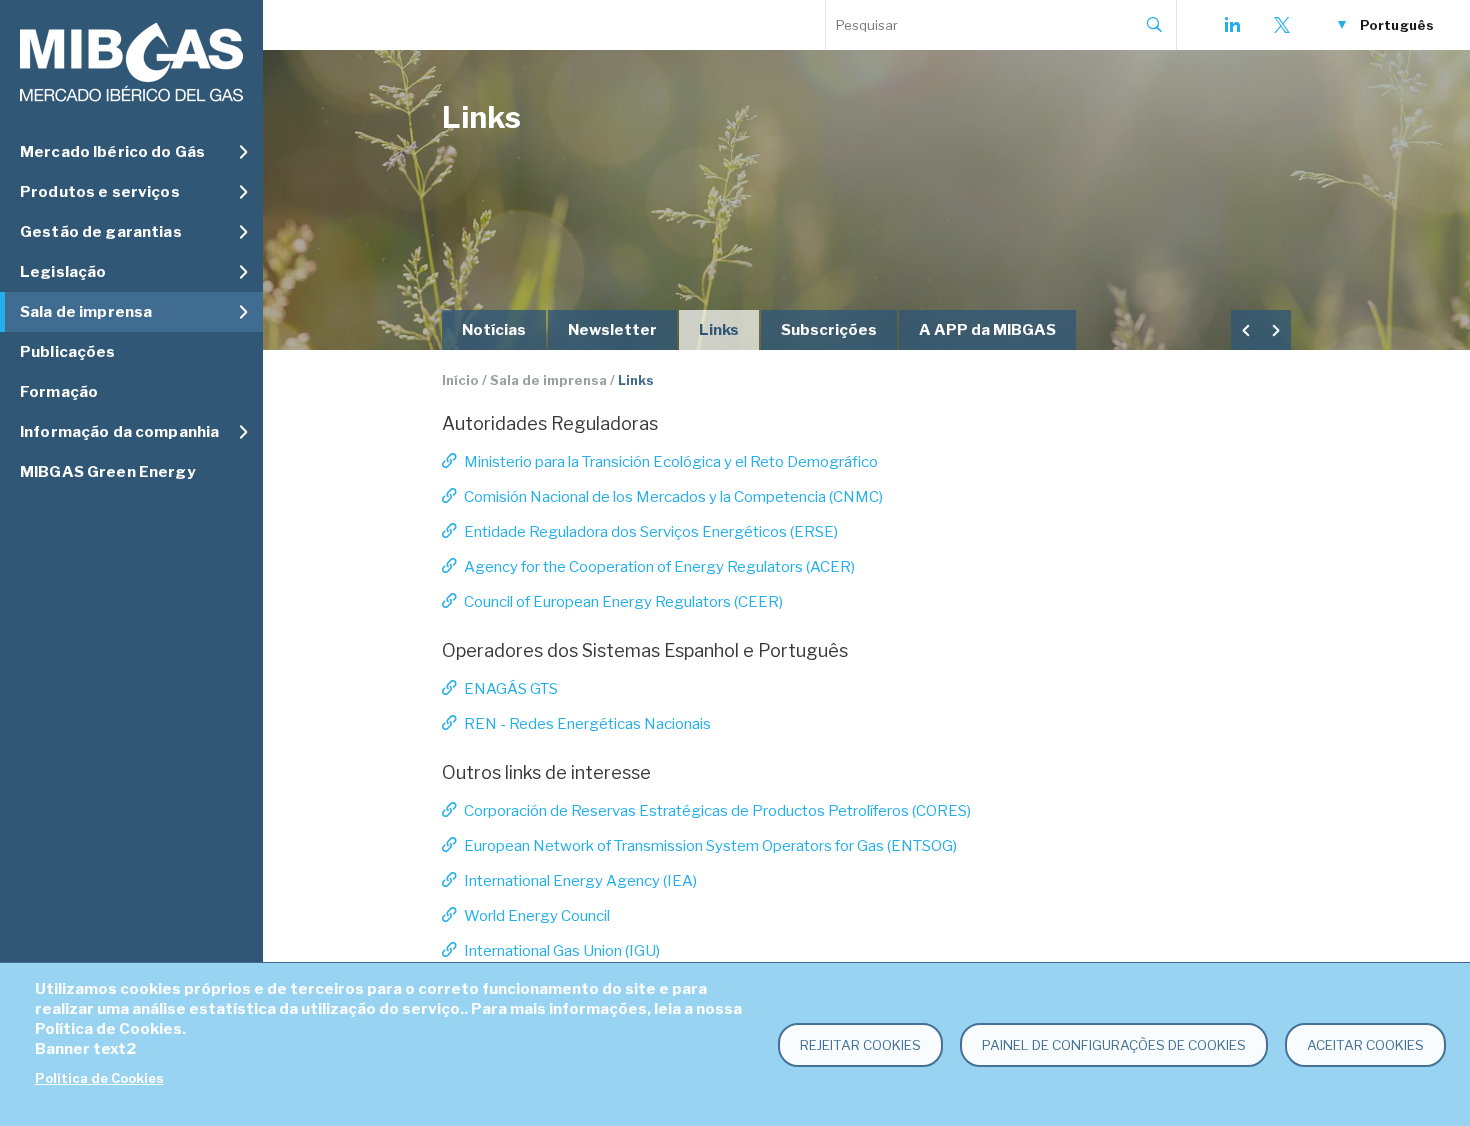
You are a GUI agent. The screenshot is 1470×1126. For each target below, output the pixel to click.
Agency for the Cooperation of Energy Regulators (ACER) (659, 567)
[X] (1282, 25)
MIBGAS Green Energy (107, 472)
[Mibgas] (131, 62)
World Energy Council (537, 916)
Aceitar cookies (1365, 1045)
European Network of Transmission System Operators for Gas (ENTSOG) (710, 846)
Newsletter (612, 330)
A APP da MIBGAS (987, 330)
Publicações (68, 352)
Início (460, 380)
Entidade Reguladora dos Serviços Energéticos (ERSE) (651, 532)
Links (719, 330)
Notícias (494, 330)
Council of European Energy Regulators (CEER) (623, 602)
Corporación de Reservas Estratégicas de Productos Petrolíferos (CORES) (717, 811)
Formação (59, 392)
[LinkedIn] (1232, 25)
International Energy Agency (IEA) (580, 881)
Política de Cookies (99, 1078)
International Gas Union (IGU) (562, 951)
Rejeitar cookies (860, 1045)
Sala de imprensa (548, 380)
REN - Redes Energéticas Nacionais (587, 724)
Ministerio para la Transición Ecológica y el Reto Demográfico (671, 462)
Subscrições (829, 330)
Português (1397, 25)
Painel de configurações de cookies (1114, 1045)
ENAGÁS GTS (511, 689)
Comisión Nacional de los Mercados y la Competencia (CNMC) (673, 497)
